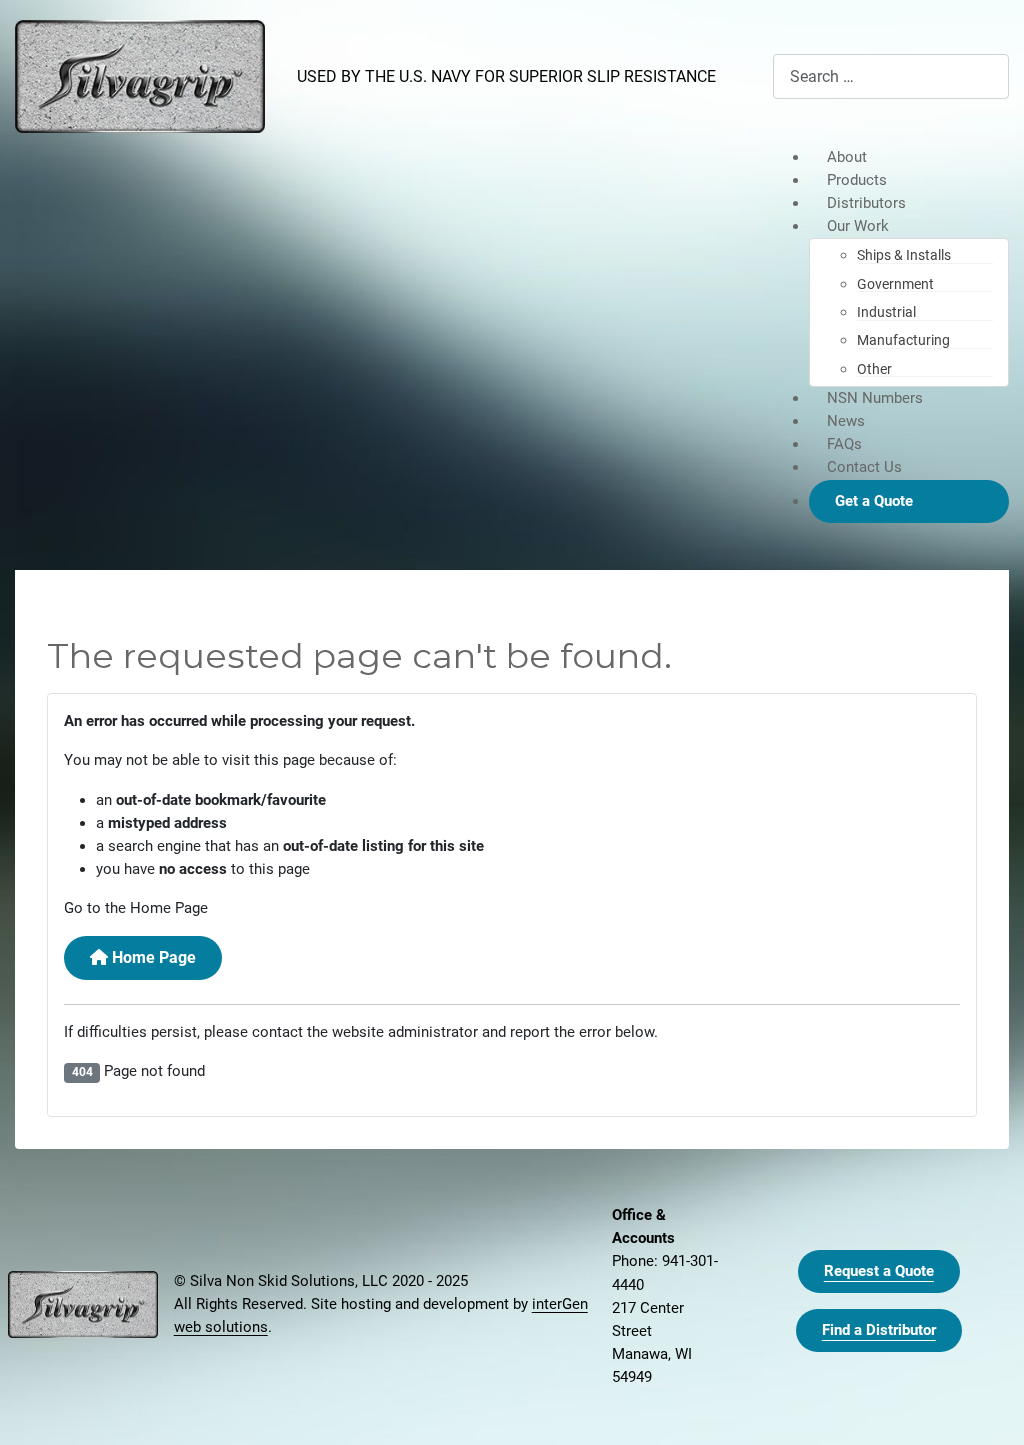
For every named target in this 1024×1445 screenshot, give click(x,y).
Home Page (152, 957)
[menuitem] (909, 157)
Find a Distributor (879, 1330)
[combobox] (891, 76)
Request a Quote (879, 1271)
